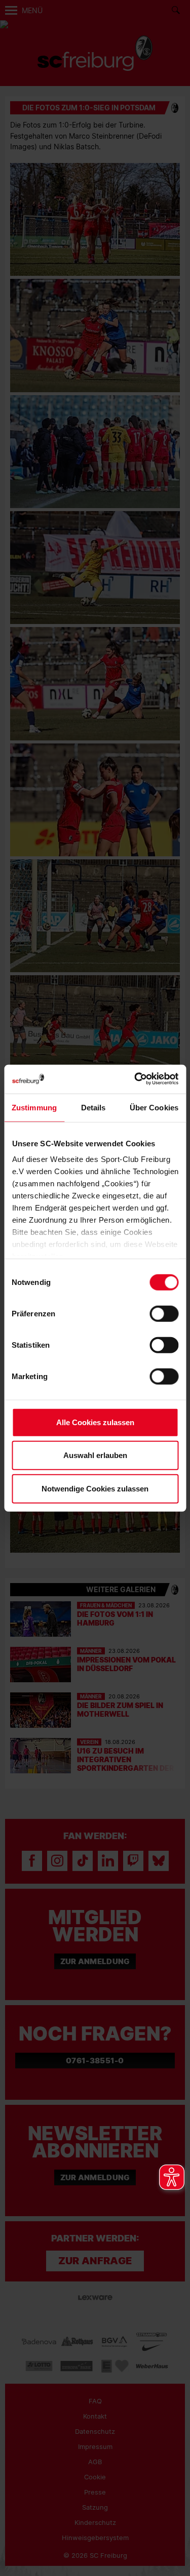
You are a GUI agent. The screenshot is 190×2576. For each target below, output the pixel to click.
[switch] (164, 1313)
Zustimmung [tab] (34, 1107)
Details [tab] (93, 1107)
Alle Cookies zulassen (95, 1422)
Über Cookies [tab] (154, 1107)
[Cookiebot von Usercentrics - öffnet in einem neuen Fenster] (135, 1079)
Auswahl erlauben (95, 1455)
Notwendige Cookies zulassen (95, 1488)
